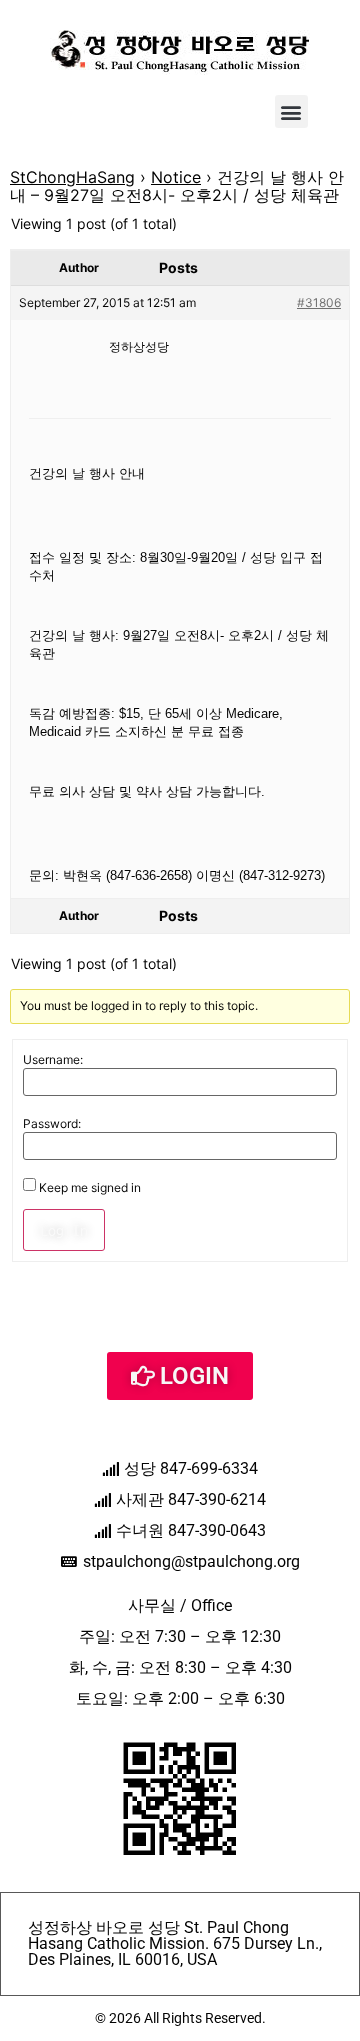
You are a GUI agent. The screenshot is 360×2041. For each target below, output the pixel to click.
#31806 (319, 302)
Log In (64, 1230)
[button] (291, 111)
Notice (176, 177)
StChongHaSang (72, 177)
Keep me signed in (90, 1188)
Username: (53, 1060)
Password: (52, 1124)
